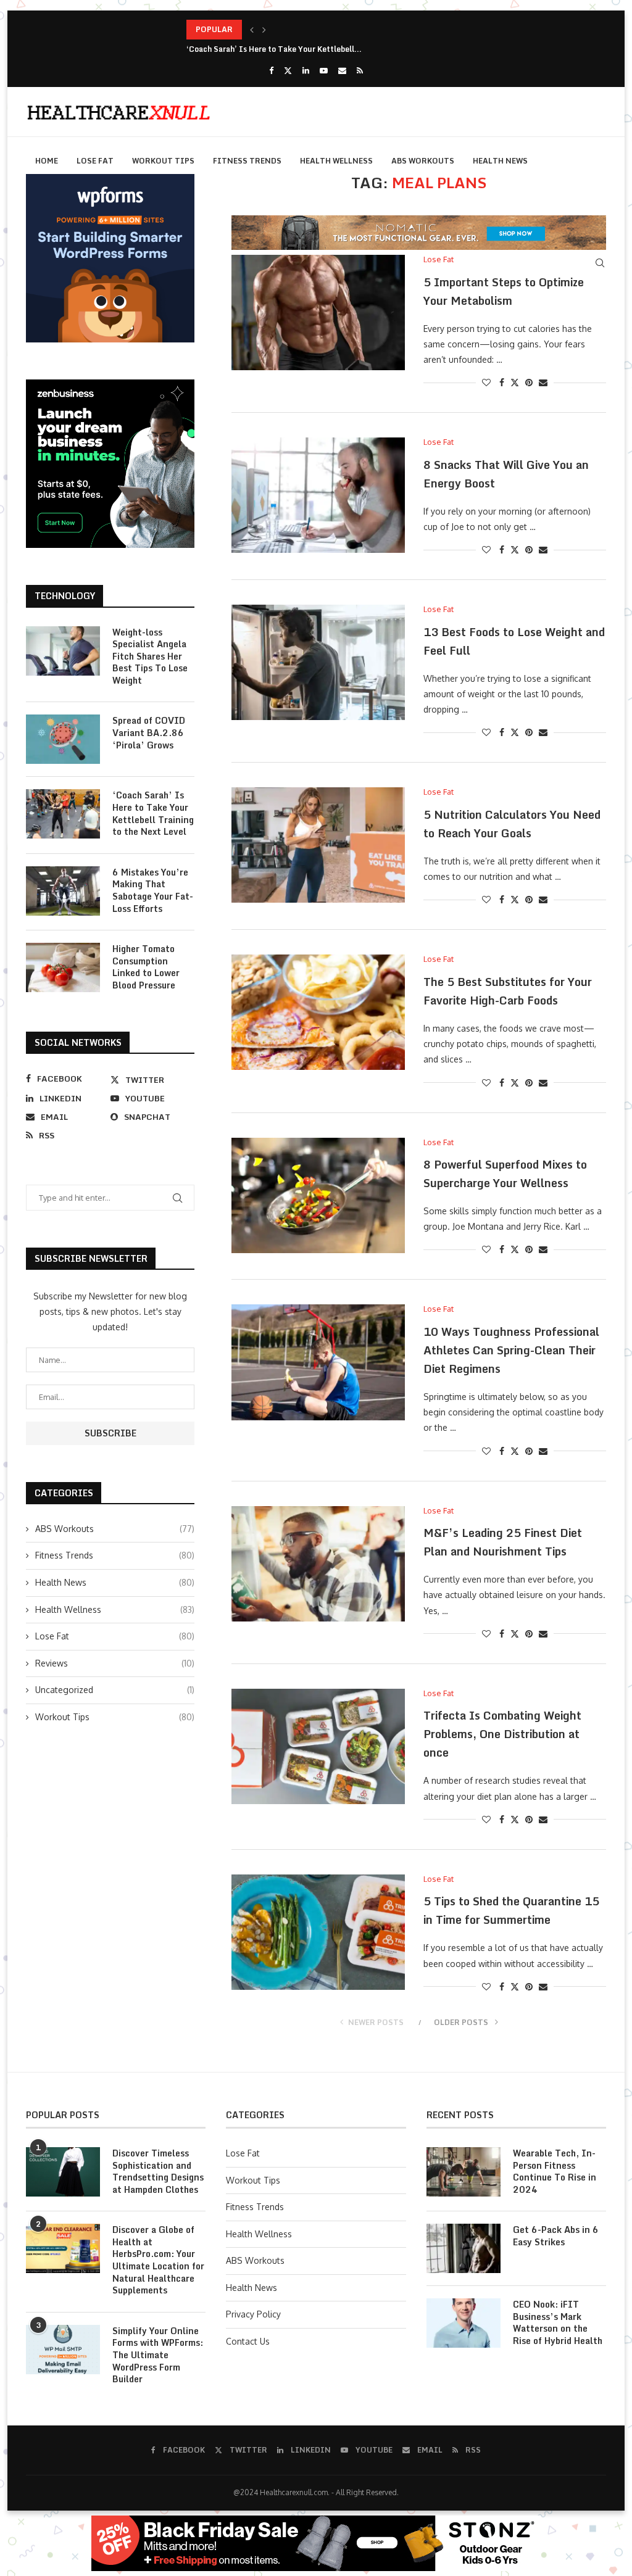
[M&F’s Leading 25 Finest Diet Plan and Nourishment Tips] (318, 1564)
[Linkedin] (306, 70)
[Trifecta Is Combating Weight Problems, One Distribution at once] (318, 1746)
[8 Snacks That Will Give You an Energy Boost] (318, 495)
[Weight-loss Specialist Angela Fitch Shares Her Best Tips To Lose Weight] (63, 651)
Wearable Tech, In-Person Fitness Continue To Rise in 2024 (555, 2171)
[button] (252, 30)
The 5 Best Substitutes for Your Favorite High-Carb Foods (508, 991)
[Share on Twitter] (515, 382)
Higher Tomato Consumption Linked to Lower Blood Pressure (146, 967)
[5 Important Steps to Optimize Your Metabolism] (318, 313)
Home (47, 161)
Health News (500, 161)
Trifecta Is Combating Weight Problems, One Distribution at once (502, 1734)
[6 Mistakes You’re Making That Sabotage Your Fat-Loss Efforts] (63, 891)
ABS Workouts (423, 161)
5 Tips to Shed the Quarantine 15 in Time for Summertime (511, 1910)
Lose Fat (95, 161)
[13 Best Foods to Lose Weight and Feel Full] (318, 662)
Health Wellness (336, 161)
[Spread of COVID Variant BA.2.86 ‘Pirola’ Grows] (63, 739)
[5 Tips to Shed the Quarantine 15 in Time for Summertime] (318, 1932)
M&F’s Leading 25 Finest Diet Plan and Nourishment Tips (503, 1542)
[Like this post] (486, 382)
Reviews (115, 1663)
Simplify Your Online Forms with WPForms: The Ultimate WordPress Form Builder (158, 2355)
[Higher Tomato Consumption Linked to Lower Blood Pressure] (63, 967)
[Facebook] (271, 70)
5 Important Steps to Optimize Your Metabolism (504, 291)
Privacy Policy (253, 2314)
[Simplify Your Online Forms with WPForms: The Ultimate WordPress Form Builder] (63, 2350)
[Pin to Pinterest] (529, 382)
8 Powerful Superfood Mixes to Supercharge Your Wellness (505, 1174)
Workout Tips (163, 161)
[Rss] (360, 70)
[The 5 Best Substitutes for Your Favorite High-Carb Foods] (318, 1012)
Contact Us (248, 2341)
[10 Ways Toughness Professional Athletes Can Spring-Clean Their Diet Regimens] (318, 1362)
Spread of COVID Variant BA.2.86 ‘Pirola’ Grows (149, 733)
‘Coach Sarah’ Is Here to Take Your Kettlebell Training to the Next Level (153, 813)
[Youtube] (324, 70)
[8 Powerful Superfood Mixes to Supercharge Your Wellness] (318, 1195)
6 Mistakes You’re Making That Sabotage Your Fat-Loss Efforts (153, 890)
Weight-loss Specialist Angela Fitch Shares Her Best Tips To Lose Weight (150, 656)
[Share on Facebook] (502, 382)
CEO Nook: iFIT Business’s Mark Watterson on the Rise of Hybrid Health (558, 2322)
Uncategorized (115, 1690)
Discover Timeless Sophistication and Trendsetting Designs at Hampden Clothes (158, 2171)
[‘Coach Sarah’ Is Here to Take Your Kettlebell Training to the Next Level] (63, 814)
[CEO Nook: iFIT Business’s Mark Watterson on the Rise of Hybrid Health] (464, 2323)
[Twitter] (288, 70)
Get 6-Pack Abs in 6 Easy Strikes (556, 2236)
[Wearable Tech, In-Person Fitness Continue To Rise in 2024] (464, 2172)
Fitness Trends (247, 161)
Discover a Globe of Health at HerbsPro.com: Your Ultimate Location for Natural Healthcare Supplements (158, 2260)
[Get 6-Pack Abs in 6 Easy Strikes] (464, 2248)
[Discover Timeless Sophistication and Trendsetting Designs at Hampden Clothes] (63, 2172)
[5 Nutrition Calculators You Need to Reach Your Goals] (318, 845)
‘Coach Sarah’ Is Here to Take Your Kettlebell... (274, 29)
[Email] (342, 70)
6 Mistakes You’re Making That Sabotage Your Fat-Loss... (291, 49)
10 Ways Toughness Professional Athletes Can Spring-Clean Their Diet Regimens (511, 1350)
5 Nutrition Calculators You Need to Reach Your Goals (512, 824)
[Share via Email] (543, 382)
